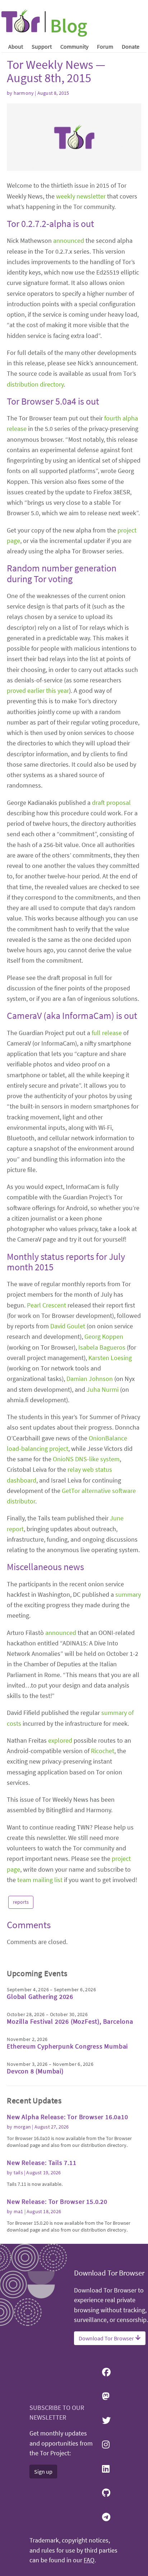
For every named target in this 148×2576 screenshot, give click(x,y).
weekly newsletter (81, 196)
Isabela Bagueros (102, 1347)
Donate (131, 46)
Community (74, 46)
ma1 (18, 2211)
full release (107, 1033)
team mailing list (40, 1880)
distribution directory (35, 384)
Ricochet (103, 1751)
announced (69, 240)
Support (42, 46)
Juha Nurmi (103, 1389)
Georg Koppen (104, 1336)
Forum (105, 46)
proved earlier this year (38, 690)
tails (18, 2172)
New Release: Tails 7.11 (41, 2163)
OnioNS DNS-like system (86, 1459)
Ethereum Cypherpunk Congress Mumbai (67, 2046)
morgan (22, 2127)
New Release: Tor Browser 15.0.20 (57, 2201)
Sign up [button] (43, 2472)
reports (21, 1902)
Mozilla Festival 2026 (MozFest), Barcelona (70, 2021)
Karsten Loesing (110, 1358)
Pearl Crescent (47, 1305)
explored (60, 1740)
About (16, 46)
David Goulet (68, 1326)
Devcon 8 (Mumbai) (35, 2071)
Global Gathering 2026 (40, 1996)
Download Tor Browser (107, 2338)
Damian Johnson (90, 1379)
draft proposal (111, 803)
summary (128, 1594)
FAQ (89, 2560)
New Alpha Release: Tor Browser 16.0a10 (67, 2117)
